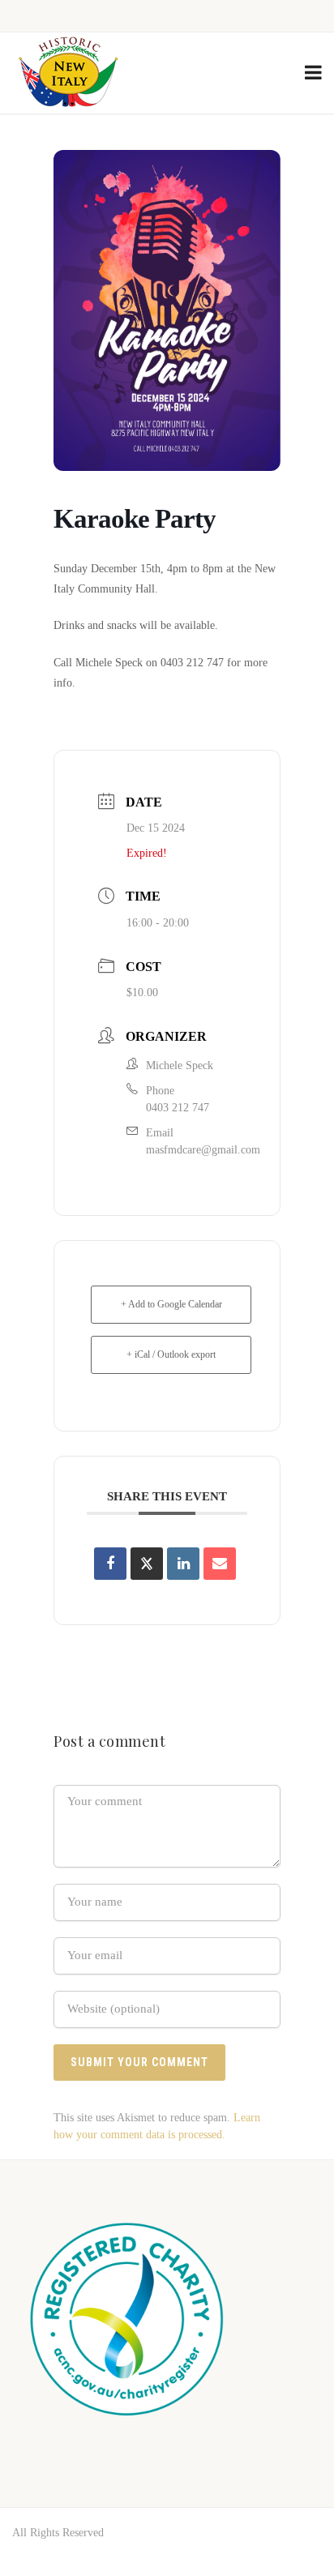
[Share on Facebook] (110, 1564)
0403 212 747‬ (178, 1108)
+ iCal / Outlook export (171, 1354)
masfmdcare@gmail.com (203, 1150)
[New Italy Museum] (68, 73)
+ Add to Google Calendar (171, 1304)
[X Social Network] (147, 1564)
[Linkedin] (183, 1564)
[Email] (220, 1564)
